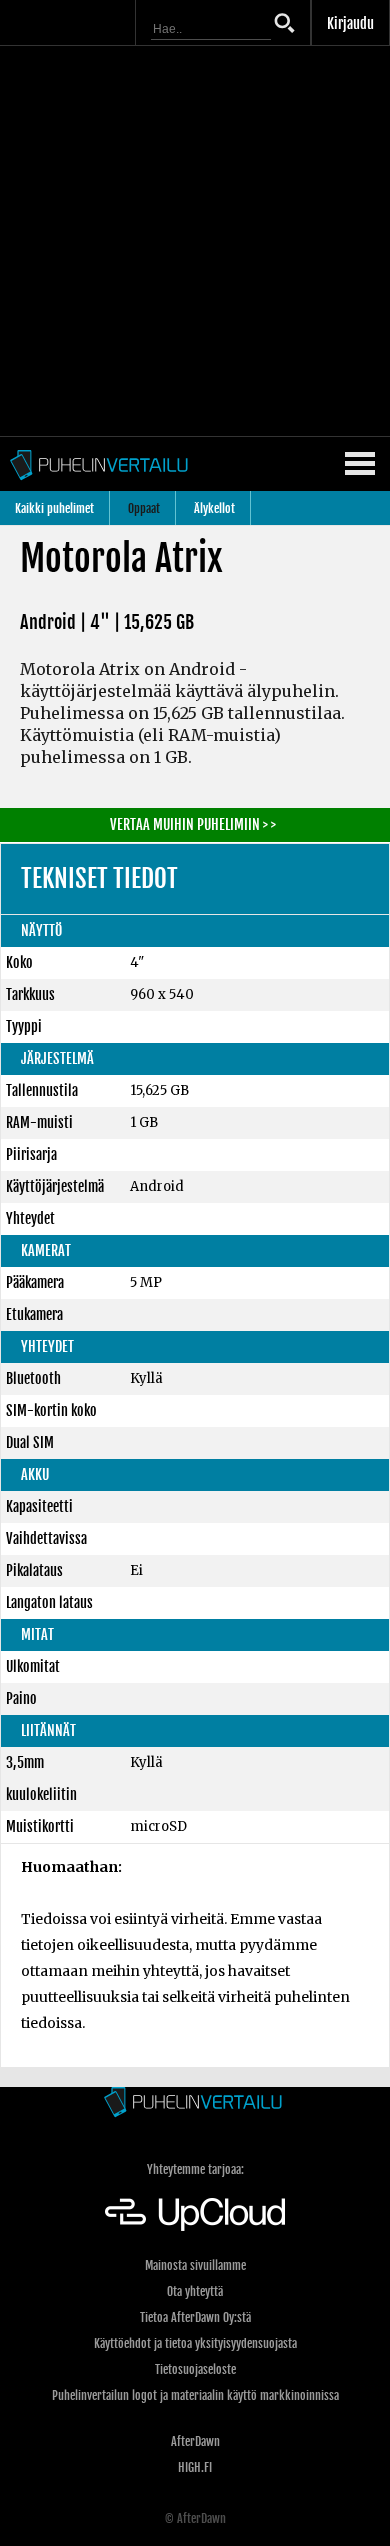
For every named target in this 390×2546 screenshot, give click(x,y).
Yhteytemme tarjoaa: (195, 2169)
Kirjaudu (350, 23)
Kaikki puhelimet (54, 508)
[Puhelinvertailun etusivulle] (195, 2103)
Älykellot (214, 508)
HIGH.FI (195, 2467)
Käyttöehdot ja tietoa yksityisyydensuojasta (195, 2343)
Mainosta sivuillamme (195, 2265)
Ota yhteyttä (195, 2291)
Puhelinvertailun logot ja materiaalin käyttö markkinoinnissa (195, 2395)
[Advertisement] (195, 241)
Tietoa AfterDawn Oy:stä (195, 2317)
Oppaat (144, 508)
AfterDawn (195, 2441)
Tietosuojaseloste (195, 2369)
